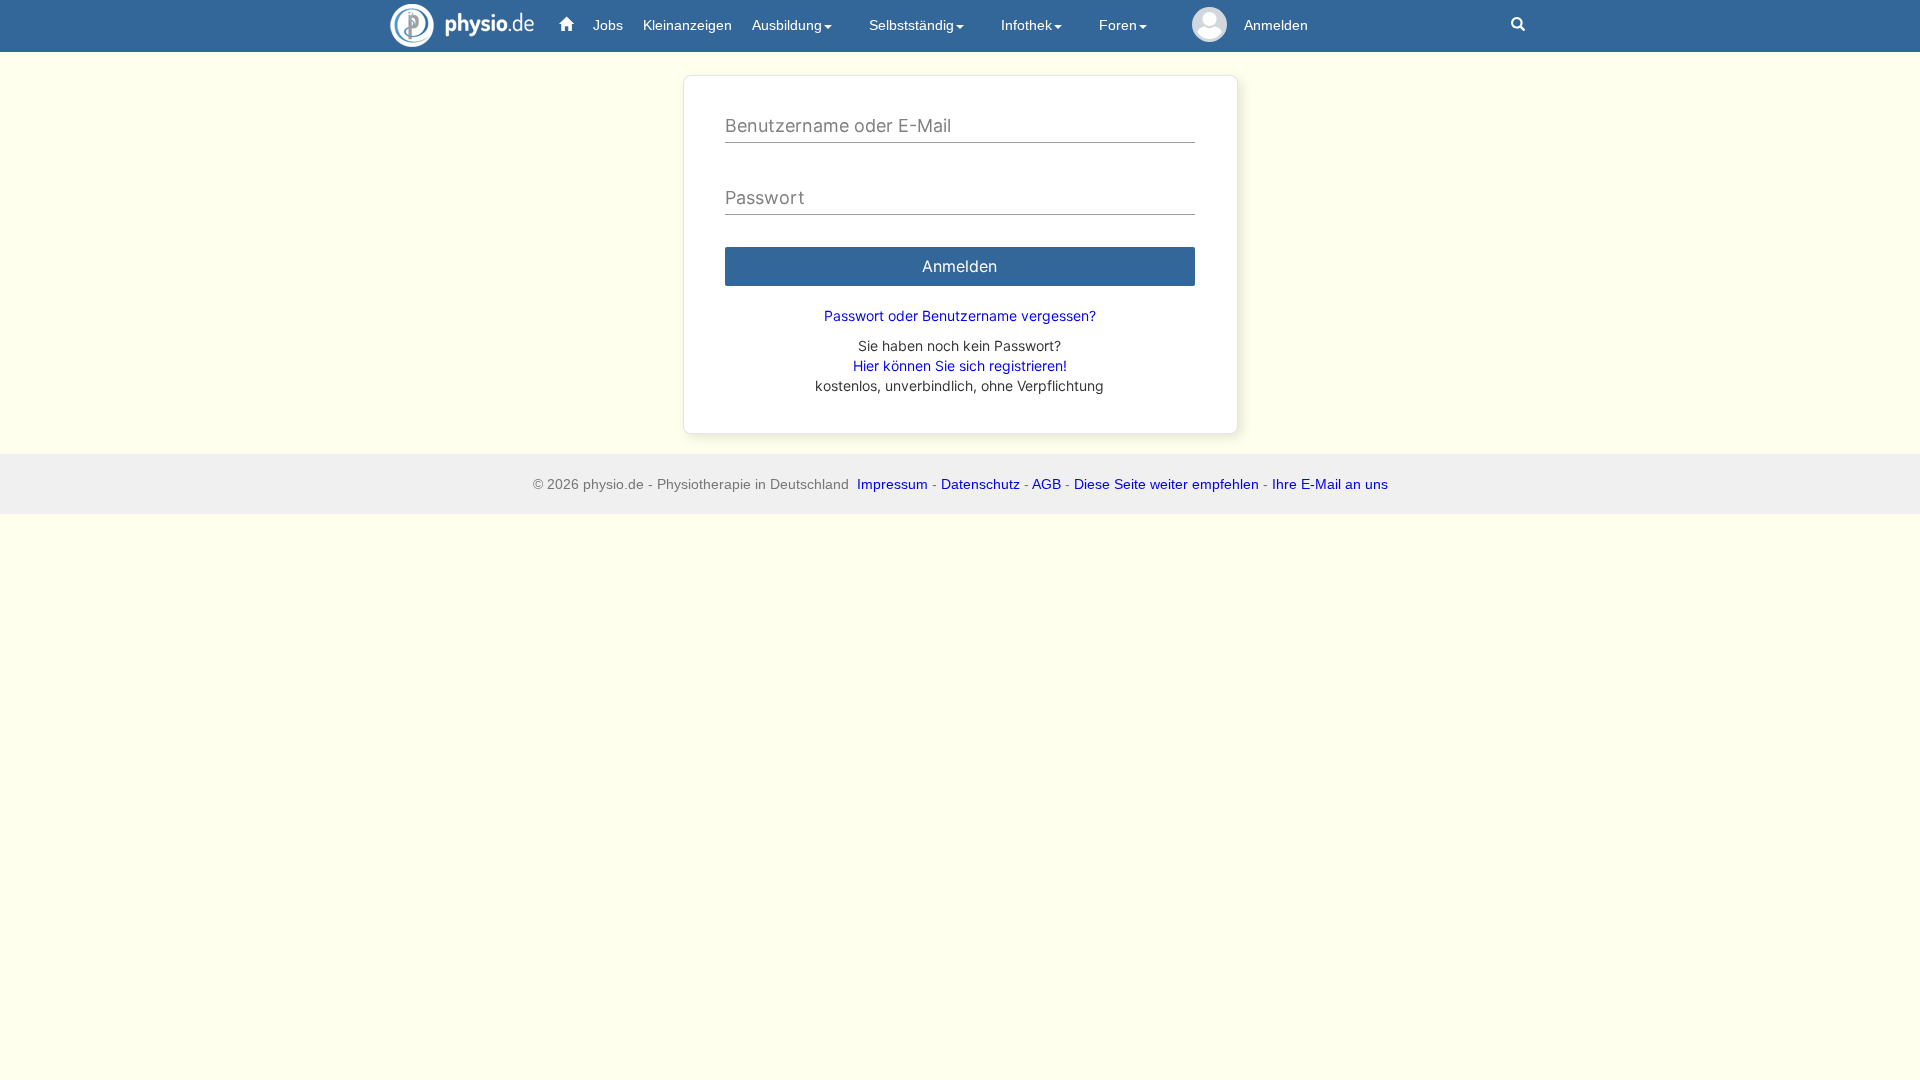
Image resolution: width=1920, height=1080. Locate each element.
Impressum (892, 484)
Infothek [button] (1026, 25)
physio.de (462, 25)
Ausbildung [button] (787, 25)
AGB (1046, 484)
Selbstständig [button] (911, 25)
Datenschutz (980, 484)
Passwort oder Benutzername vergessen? (960, 315)
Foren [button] (1118, 25)
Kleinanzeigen (687, 25)
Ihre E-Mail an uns (1330, 484)
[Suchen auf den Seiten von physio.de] (1520, 25)
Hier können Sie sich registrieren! (960, 365)
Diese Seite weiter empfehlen (1166, 484)
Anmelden (1276, 25)
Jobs (608, 25)
